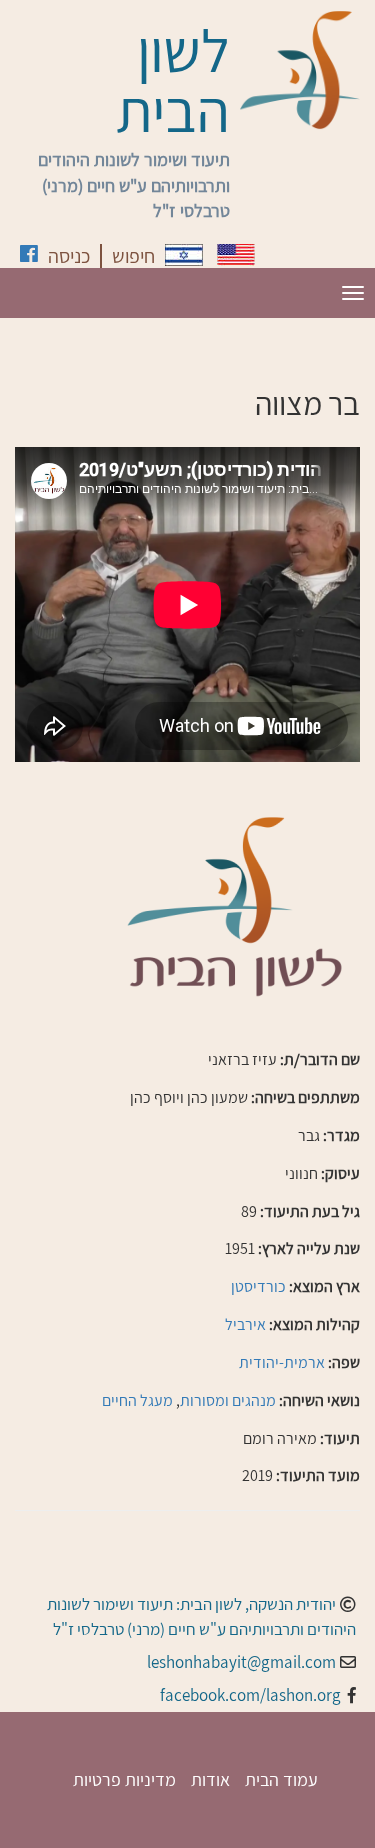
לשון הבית (173, 80)
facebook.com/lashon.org (250, 1695)
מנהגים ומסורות (228, 1400)
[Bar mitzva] (236, 254)
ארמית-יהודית (282, 1362)
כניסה (69, 256)
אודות (210, 1779)
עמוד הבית (281, 1779)
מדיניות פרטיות (124, 1779)
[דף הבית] (300, 70)
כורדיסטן (258, 1286)
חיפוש (133, 256)
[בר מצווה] (184, 255)
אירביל (245, 1324)
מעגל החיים (137, 1400)
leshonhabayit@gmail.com (241, 1662)
